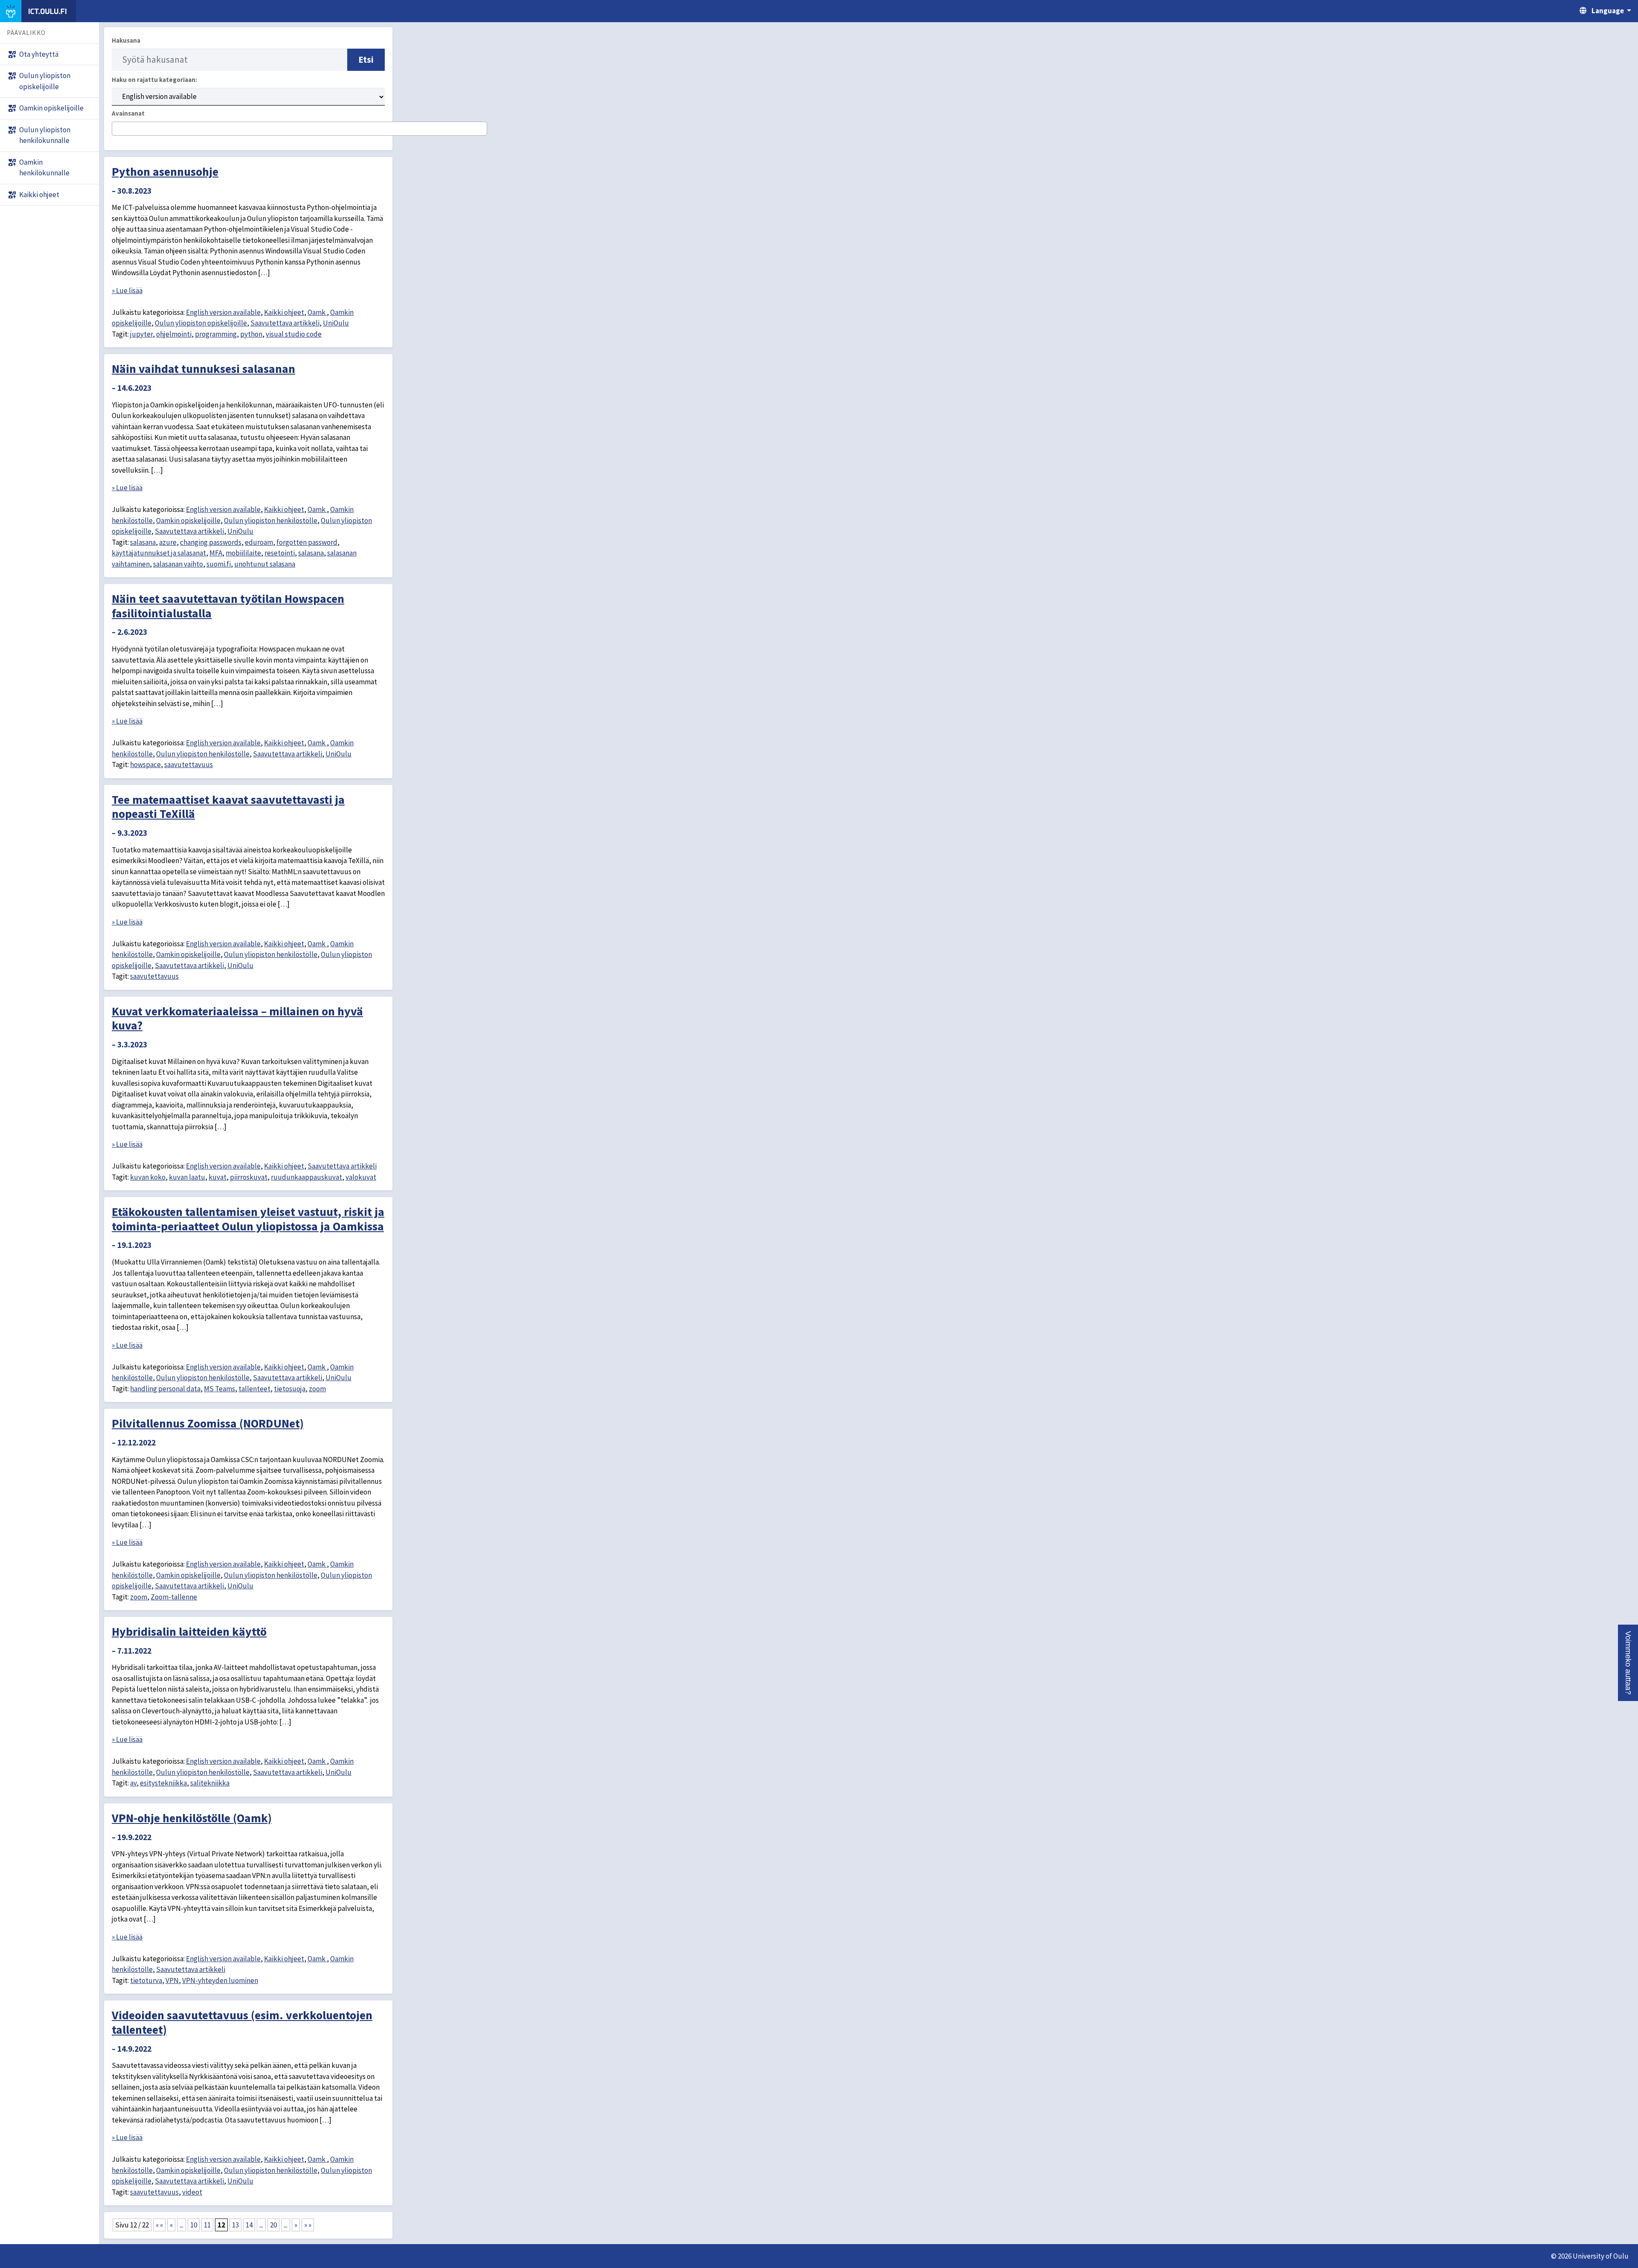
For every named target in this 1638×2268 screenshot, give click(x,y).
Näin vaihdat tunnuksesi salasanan (203, 369)
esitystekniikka (163, 1783)
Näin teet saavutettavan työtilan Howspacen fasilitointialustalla (228, 606)
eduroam (259, 542)
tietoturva (146, 1980)
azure (168, 542)
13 (235, 2225)
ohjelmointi (174, 334)
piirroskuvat (249, 1177)
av (133, 1783)
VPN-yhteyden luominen (220, 1980)
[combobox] (299, 129)
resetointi (280, 553)
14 (249, 2225)
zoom (317, 1389)
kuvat (218, 1177)
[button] (1628, 1663)
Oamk (317, 312)
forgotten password (307, 542)
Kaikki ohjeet (284, 312)
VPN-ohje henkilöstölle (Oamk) (192, 1818)
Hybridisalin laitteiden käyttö (189, 1631)
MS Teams (219, 1389)
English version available (223, 312)
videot (192, 2192)
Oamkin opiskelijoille (188, 520)
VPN (172, 1980)
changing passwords (211, 542)
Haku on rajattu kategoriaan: (154, 80)
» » (308, 2225)
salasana (143, 542)
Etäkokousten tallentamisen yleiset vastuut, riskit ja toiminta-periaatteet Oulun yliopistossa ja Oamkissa (248, 1219)
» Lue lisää (127, 291)
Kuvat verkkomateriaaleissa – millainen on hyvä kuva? (237, 1018)
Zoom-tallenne (174, 1597)
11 (207, 2225)
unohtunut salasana (265, 564)
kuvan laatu (187, 1177)
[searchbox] (117, 129)
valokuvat (361, 1177)
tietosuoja (290, 1389)
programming (216, 334)
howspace (145, 765)
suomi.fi (219, 564)
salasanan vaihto (178, 564)
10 (194, 2225)
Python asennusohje (165, 172)
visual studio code (294, 334)
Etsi (366, 60)
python (251, 334)
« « (159, 2225)
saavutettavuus (189, 765)
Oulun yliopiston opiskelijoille (201, 323)
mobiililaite (243, 553)
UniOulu (336, 323)
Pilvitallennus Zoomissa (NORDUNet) (208, 1423)
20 (273, 2225)
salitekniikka (210, 1783)
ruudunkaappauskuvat (306, 1177)
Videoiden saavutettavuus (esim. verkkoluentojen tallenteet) (242, 2022)
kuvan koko (148, 1177)
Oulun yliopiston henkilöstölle (271, 520)
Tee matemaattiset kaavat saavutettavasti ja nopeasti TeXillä (228, 807)
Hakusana (126, 40)
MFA (216, 553)
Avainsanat (128, 113)
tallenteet (254, 1389)
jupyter (141, 334)
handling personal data (165, 1389)
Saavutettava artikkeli (285, 323)
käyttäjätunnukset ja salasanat (159, 553)
